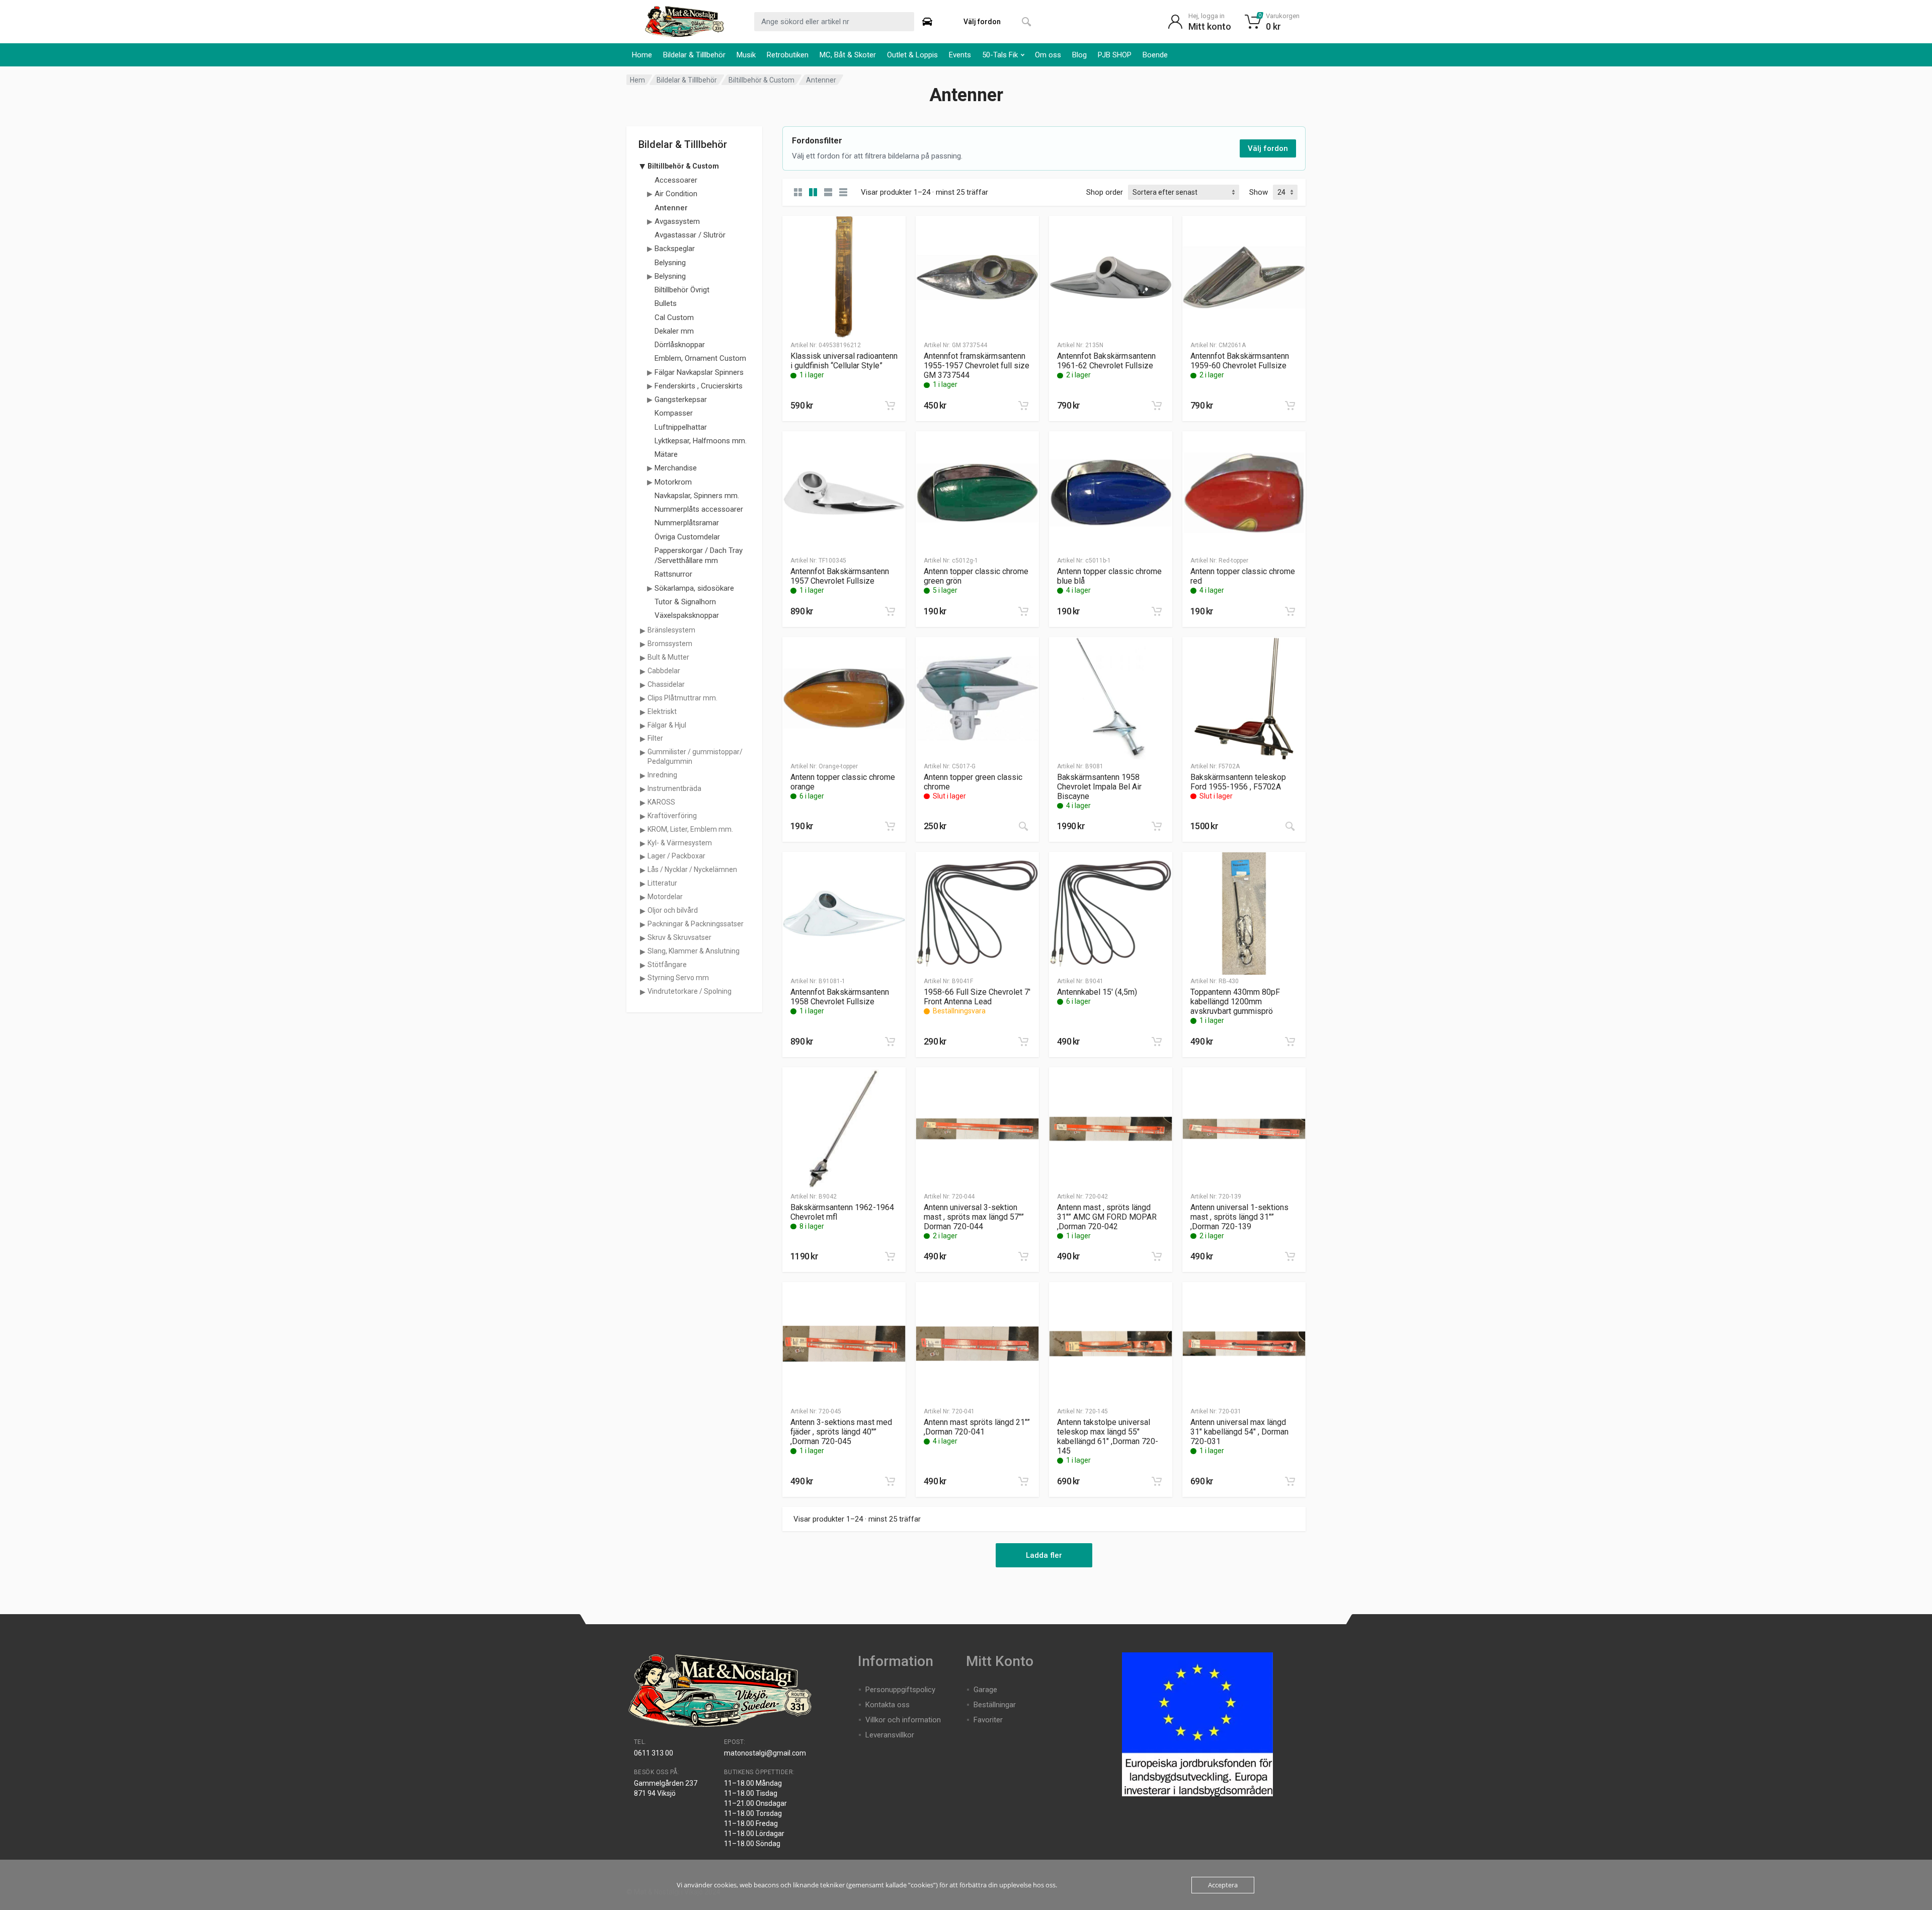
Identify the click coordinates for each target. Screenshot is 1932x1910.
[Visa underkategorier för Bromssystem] (642, 644)
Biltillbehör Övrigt (682, 290)
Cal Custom (674, 317)
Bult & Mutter (668, 657)
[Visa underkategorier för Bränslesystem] (642, 630)
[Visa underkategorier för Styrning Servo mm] (642, 978)
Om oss (1048, 55)
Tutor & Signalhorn (685, 602)
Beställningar (995, 1705)
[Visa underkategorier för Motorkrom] (650, 482)
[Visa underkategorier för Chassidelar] (642, 685)
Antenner (671, 208)
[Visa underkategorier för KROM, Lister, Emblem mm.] (642, 830)
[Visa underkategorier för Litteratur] (642, 884)
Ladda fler (1044, 1555)
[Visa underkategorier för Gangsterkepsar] (650, 400)
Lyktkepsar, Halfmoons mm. (701, 441)
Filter (655, 738)
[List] (828, 192)
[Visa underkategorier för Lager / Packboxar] (642, 856)
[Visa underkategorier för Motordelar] (642, 897)
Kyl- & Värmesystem (680, 843)
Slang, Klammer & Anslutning (694, 951)
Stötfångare (667, 965)
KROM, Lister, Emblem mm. (690, 829)
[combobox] (834, 22)
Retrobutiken (788, 55)
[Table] (843, 192)
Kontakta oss (888, 1705)
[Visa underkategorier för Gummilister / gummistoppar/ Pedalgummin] (642, 752)
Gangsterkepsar (681, 400)
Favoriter (988, 1720)
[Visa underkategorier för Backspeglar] (650, 249)
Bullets (666, 303)
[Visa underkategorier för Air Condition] (650, 194)
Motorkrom (673, 482)
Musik (746, 55)
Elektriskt (662, 711)
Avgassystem (677, 221)
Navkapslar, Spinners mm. (697, 496)
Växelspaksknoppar (687, 615)
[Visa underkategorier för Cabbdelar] (642, 671)
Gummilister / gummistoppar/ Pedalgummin (695, 757)
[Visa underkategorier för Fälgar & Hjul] (642, 726)
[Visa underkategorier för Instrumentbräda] (642, 789)
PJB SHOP (1115, 55)
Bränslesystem (671, 630)
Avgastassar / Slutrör (690, 235)
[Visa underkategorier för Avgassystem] (650, 221)
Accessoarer (676, 180)
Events (960, 55)
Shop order (1105, 192)
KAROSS (661, 802)
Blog (1079, 55)
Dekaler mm (674, 331)
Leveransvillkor (890, 1735)
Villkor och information (903, 1720)
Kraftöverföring (672, 816)
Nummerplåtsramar (687, 523)
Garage (985, 1690)
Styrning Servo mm (678, 978)
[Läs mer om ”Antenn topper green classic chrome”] (1023, 826)
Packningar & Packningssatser (696, 924)
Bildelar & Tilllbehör (694, 55)
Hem (637, 80)
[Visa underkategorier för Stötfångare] (642, 965)
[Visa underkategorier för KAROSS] (642, 803)
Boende (1155, 55)
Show (1259, 192)
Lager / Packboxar (676, 856)
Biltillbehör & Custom (761, 80)
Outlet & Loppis (912, 55)
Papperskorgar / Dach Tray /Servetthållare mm (699, 555)
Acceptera (1223, 1885)
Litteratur (662, 883)
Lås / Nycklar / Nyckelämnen (692, 869)
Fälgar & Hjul (667, 725)
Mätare (666, 454)
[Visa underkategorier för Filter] (642, 739)
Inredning (662, 775)
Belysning (670, 263)
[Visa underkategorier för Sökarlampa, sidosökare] (650, 588)
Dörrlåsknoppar (680, 345)
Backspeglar (675, 249)
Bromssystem (670, 644)
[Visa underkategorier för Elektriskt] (642, 712)
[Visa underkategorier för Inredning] (642, 775)
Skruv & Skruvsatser (679, 937)
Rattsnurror (673, 574)
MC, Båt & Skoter (848, 55)
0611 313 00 (654, 1753)
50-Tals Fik (1000, 55)
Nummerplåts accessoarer (699, 509)
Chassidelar (666, 684)
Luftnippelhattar (681, 427)
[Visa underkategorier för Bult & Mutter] (642, 658)
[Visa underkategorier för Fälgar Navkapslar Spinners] (650, 372)
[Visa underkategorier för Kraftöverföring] (642, 816)
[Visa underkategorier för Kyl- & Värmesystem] (642, 843)
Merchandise (676, 468)
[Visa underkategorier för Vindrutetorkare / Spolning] (642, 992)
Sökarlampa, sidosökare (694, 588)
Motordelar (665, 897)
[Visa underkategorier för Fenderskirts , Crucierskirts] (650, 386)
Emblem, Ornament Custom (700, 358)
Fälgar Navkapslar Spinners (699, 372)
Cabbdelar (664, 671)
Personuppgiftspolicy (900, 1690)
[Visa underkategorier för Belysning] (650, 276)
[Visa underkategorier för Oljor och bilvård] (642, 911)
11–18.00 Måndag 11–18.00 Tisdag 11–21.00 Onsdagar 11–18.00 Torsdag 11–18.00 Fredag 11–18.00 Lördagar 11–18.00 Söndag (755, 1813)
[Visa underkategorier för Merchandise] (650, 468)
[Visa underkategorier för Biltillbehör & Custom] (642, 167)
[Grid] (798, 192)
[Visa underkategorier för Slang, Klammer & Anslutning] (642, 951)
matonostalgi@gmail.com (765, 1753)
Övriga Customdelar (687, 537)
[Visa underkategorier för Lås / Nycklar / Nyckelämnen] (642, 870)
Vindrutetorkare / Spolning (690, 991)
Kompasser (674, 413)
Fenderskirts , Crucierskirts (699, 386)
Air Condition (676, 194)
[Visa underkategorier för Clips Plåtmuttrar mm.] (642, 698)
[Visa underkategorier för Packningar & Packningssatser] (642, 924)
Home (642, 55)
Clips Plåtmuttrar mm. (682, 698)
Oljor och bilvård (673, 910)
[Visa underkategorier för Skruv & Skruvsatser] (642, 938)
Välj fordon (1268, 148)
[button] (890, 406)
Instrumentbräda (674, 788)
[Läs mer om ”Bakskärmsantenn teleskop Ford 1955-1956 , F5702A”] (1290, 826)
